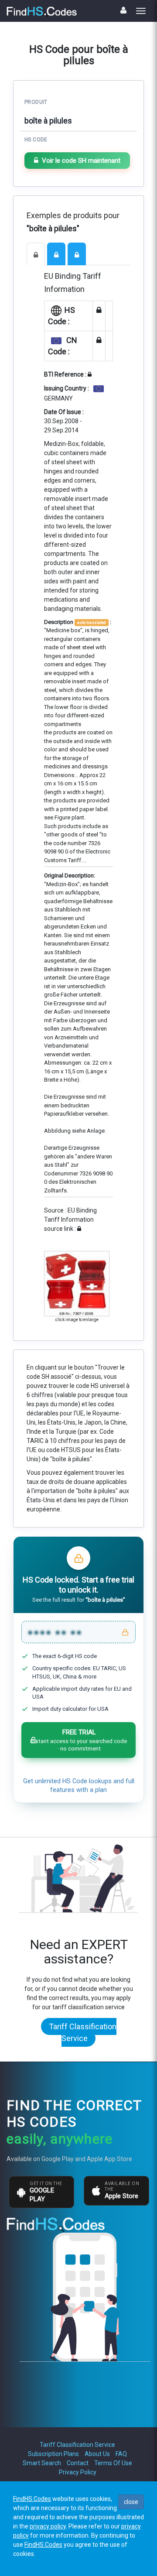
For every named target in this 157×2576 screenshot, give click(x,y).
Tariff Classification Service (83, 2032)
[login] (123, 10)
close (131, 2502)
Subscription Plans (53, 2454)
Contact (78, 2463)
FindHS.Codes (32, 2499)
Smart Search (42, 2463)
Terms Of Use (113, 2463)
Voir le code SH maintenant (81, 161)
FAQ (121, 2454)
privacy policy (48, 2526)
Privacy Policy (78, 2472)
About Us (97, 2454)
